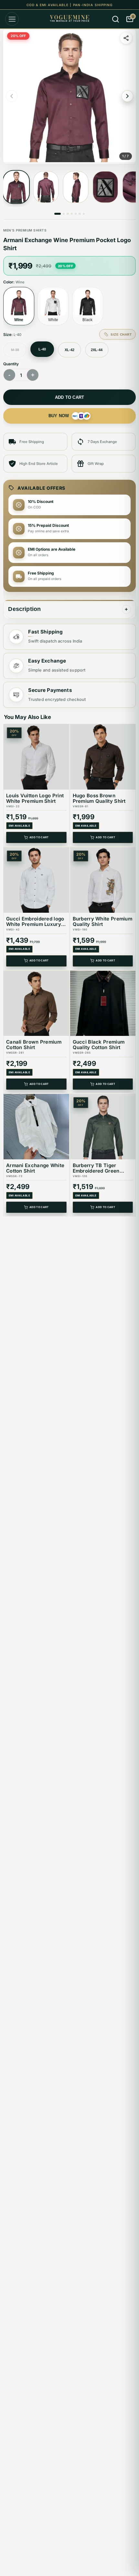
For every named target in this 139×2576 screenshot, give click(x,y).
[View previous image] (12, 96)
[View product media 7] (84, 214)
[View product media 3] (76, 187)
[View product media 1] (16, 187)
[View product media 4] (105, 187)
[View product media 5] (76, 214)
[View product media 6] (80, 214)
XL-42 (69, 350)
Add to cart (70, 397)
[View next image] (127, 96)
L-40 (42, 349)
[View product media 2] (46, 187)
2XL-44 (97, 350)
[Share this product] (126, 38)
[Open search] (115, 19)
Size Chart (121, 334)
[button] (69, 96)
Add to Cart (39, 838)
